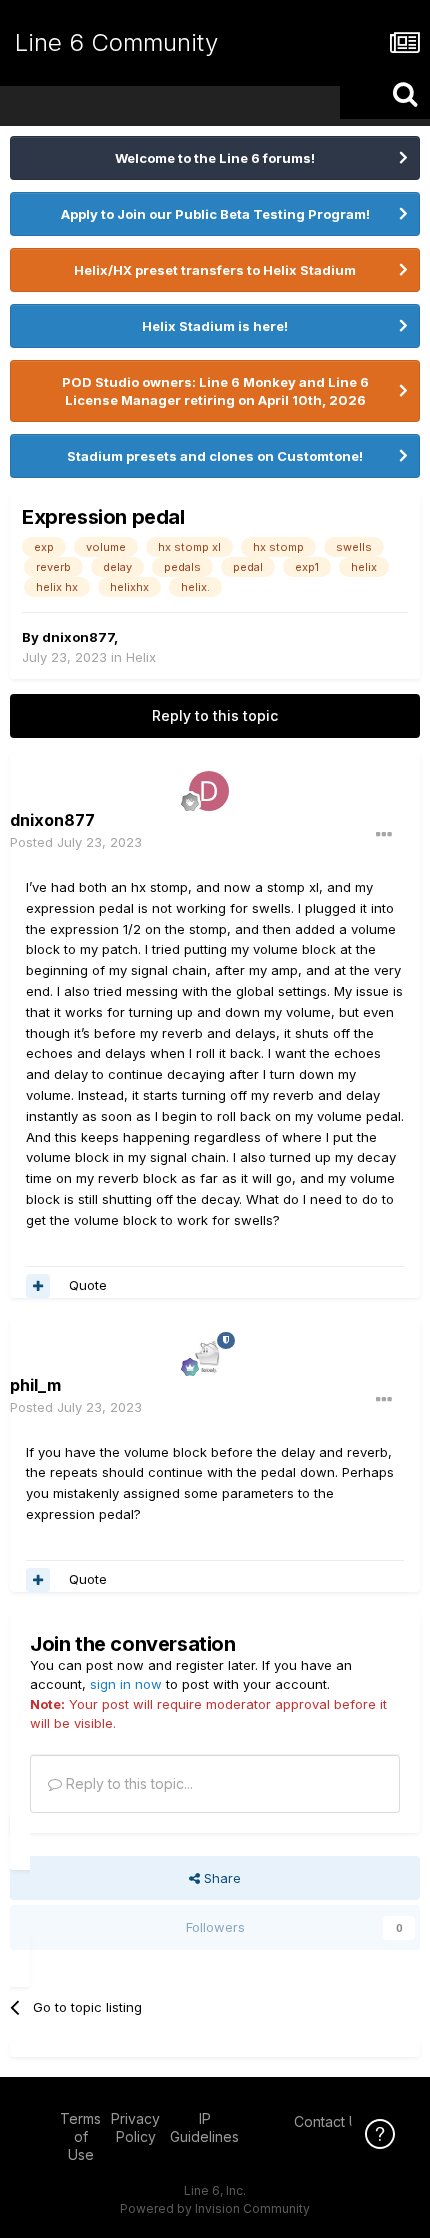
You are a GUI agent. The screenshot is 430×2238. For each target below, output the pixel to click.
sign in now (126, 1684)
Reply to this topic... (127, 1783)
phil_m (35, 1385)
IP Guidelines (204, 2127)
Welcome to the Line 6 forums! (215, 158)
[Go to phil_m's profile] (209, 1356)
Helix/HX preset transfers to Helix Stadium (215, 270)
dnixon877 (78, 637)
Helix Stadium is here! (215, 326)
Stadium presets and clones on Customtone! (215, 456)
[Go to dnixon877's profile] (209, 791)
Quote (88, 1285)
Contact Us (330, 2121)
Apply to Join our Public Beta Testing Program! (215, 214)
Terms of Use (80, 2136)
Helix (141, 657)
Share (220, 1878)
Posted (76, 842)
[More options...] (384, 835)
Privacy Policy (135, 2127)
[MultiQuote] (38, 1286)
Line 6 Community (116, 42)
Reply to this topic (215, 715)
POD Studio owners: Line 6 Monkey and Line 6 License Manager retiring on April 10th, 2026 (215, 391)
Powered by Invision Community (215, 2208)
